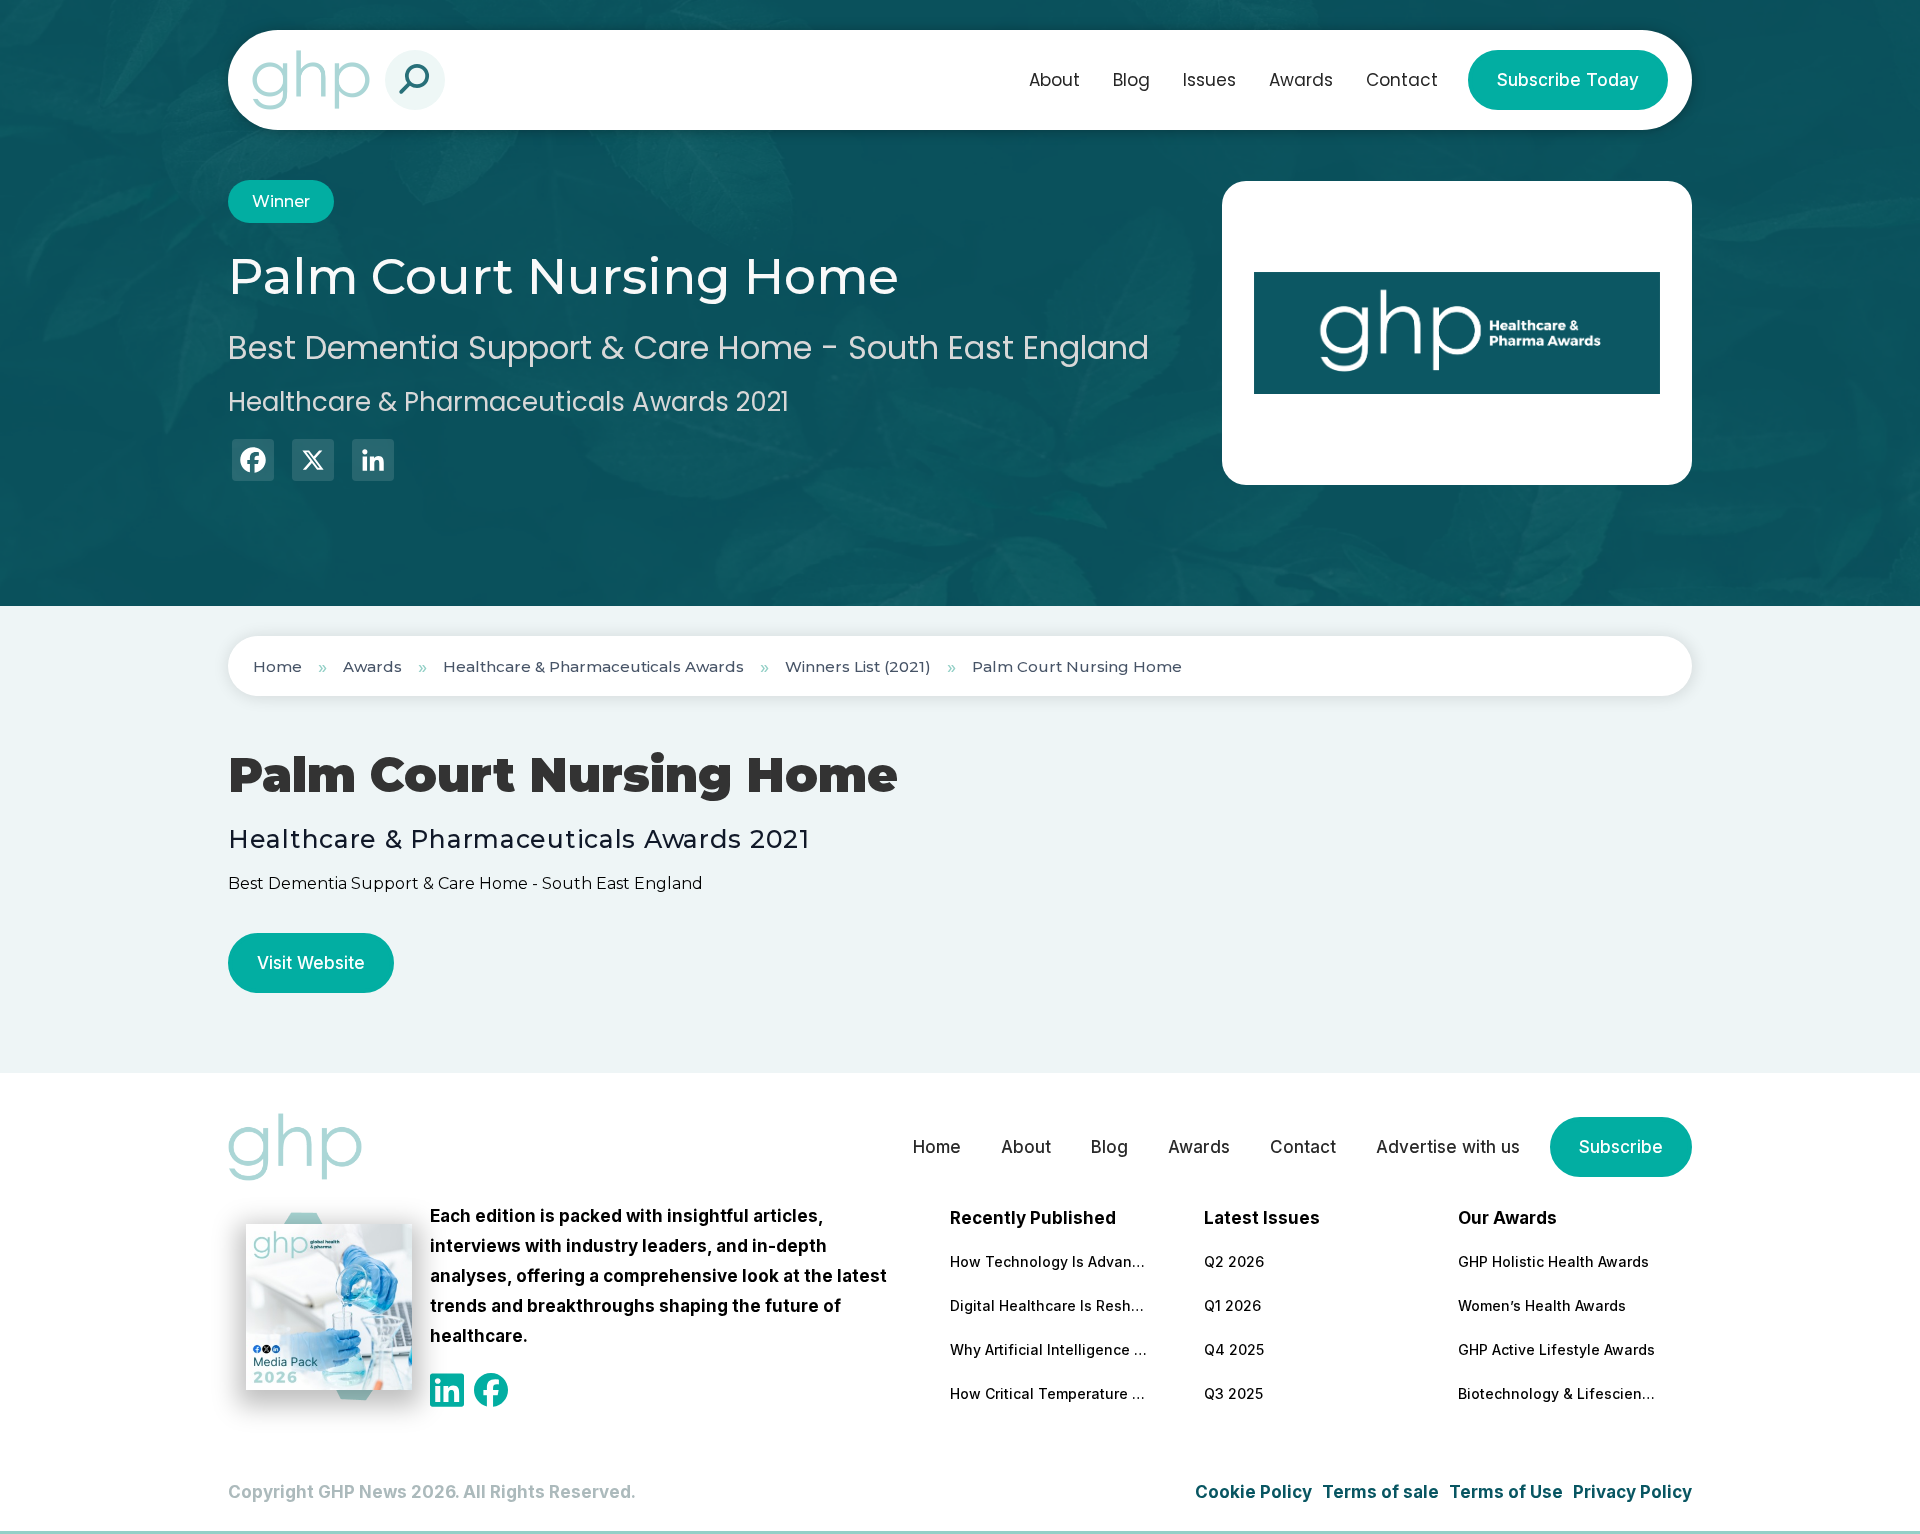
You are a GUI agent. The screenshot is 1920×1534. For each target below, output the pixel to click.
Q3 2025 (1233, 1393)
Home (277, 666)
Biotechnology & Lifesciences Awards (1558, 1393)
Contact (1402, 80)
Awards (1301, 80)
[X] (313, 462)
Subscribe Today (1568, 80)
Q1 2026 (1232, 1305)
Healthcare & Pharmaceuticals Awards (593, 666)
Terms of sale (1380, 1492)
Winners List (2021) (858, 666)
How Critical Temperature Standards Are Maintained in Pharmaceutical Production (1050, 1393)
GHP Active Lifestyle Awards (1556, 1349)
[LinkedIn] (373, 462)
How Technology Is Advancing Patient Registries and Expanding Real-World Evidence (1050, 1261)
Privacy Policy (1632, 1492)
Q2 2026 (1234, 1261)
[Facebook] (253, 462)
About (1054, 80)
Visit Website (311, 963)
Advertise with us (1448, 1147)
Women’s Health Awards (1542, 1305)
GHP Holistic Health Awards (1553, 1261)
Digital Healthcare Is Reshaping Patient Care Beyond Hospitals (1050, 1305)
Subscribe (1621, 1147)
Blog (1131, 80)
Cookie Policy (1253, 1492)
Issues (1209, 80)
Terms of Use (1506, 1492)
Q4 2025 (1234, 1349)
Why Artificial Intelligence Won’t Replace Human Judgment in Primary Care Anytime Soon (1050, 1349)
